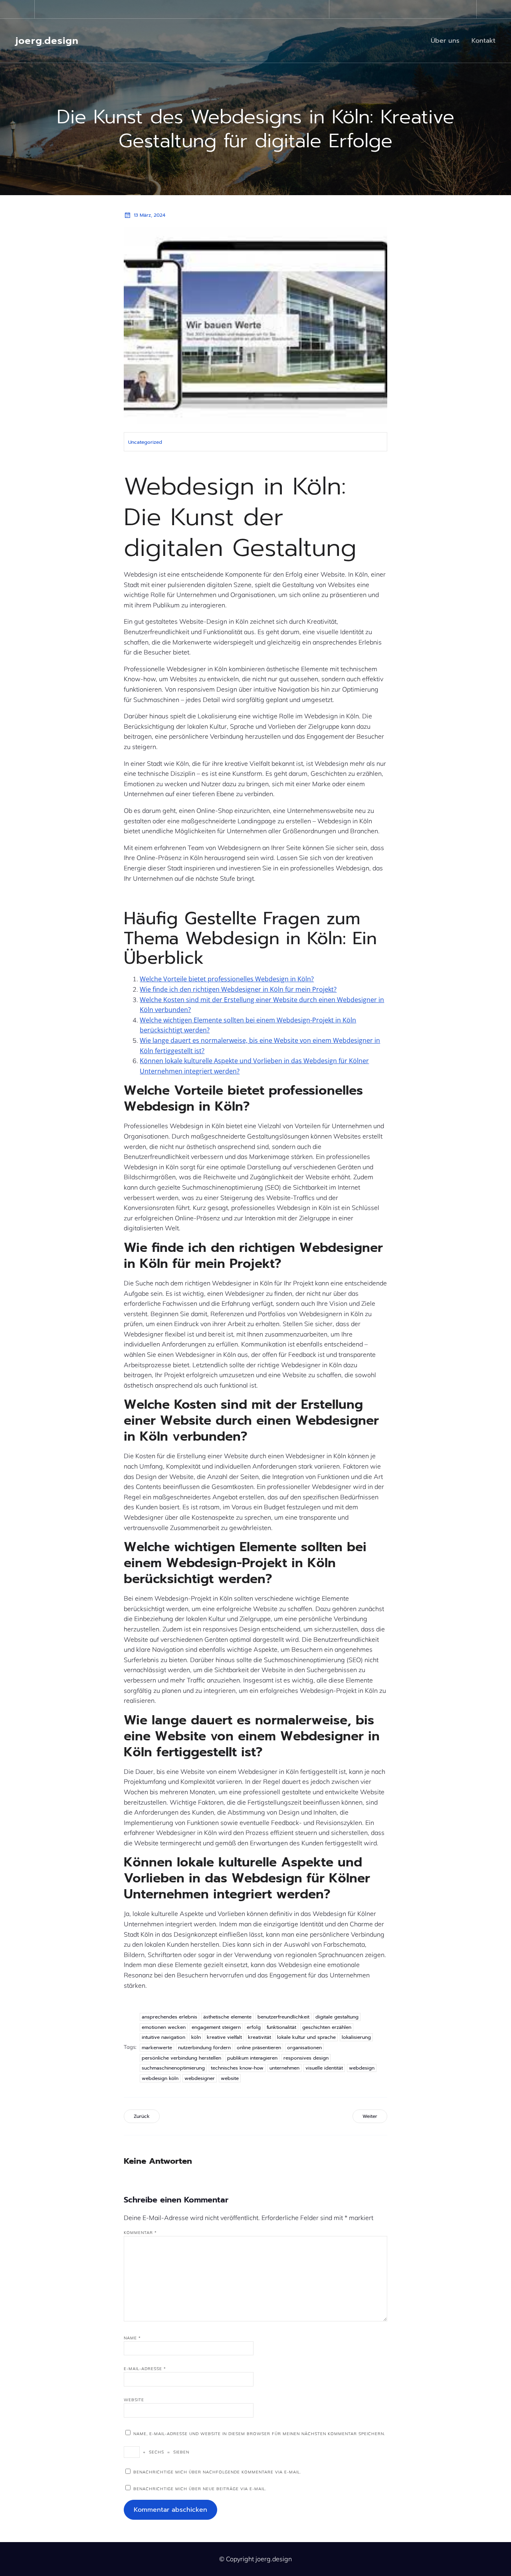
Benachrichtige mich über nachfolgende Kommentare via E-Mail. (217, 2472)
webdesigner (200, 2078)
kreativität (259, 2037)
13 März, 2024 (150, 215)
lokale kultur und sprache (306, 2037)
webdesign (362, 2068)
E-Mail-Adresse (145, 2369)
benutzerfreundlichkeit (283, 2017)
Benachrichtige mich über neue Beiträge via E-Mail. (200, 2489)
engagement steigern (216, 2027)
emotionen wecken (164, 2027)
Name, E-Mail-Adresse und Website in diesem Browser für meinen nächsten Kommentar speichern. (259, 2434)
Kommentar (140, 2233)
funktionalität (281, 2027)
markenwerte (157, 2048)
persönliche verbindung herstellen (181, 2058)
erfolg (254, 2027)
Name (132, 2338)
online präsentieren (259, 2048)
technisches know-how (237, 2068)
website (230, 2078)
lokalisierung (356, 2037)
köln (196, 2037)
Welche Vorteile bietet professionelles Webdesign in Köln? (227, 979)
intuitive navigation (163, 2037)
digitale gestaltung (337, 2017)
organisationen (304, 2048)
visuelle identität (324, 2068)
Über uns (445, 41)
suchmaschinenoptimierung (173, 2068)
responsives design (306, 2058)
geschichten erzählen (327, 2027)
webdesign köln (160, 2078)
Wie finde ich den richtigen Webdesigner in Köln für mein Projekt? (238, 989)
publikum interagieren (252, 2058)
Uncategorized (145, 442)
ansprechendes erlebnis (169, 2017)
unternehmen (284, 2068)
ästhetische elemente (227, 2017)
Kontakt (483, 41)
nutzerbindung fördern (204, 2048)
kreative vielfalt (224, 2037)
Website (134, 2400)
